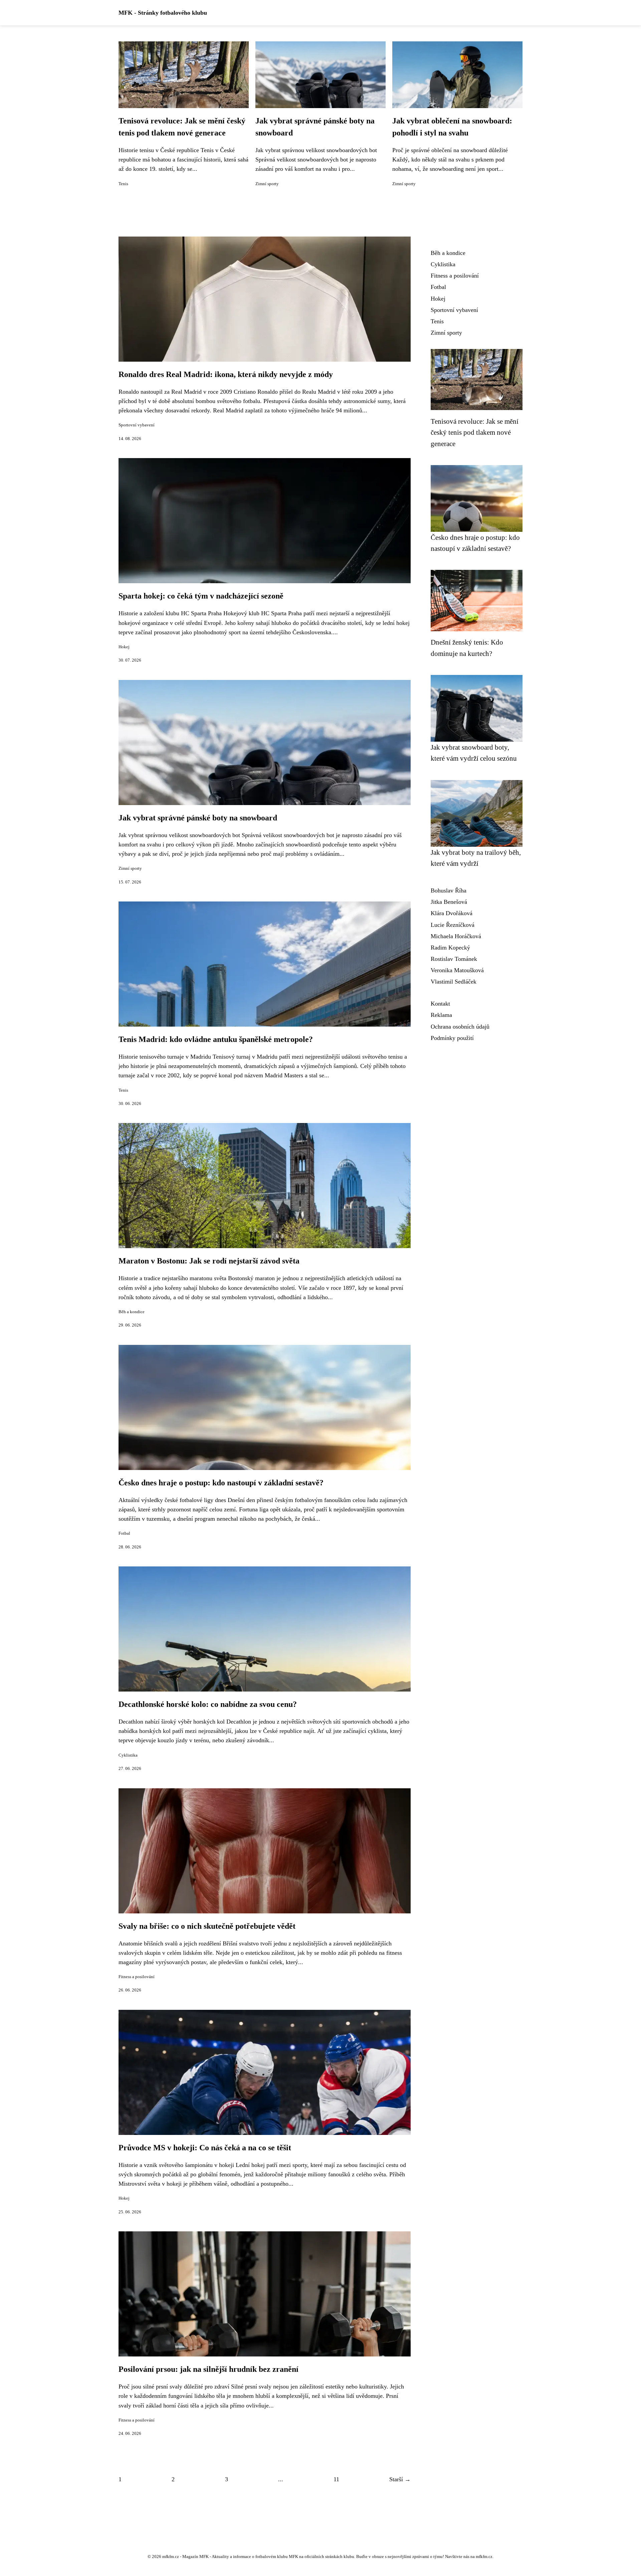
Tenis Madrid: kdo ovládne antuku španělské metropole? (216, 1039)
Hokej (124, 647)
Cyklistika (128, 1755)
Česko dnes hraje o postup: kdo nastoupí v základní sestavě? (221, 1483)
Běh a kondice (132, 1312)
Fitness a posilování (137, 1977)
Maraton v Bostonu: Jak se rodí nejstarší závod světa (209, 1261)
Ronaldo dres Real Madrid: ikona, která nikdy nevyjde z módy (226, 374)
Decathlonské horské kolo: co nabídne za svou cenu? (208, 1704)
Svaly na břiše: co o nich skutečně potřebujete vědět (207, 1926)
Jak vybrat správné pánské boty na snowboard (198, 818)
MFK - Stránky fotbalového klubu (163, 13)
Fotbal (124, 1533)
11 (336, 2479)
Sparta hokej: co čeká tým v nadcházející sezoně (201, 596)
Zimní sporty (267, 184)
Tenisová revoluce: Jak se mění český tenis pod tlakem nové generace (475, 432)
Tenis (123, 184)
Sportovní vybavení (137, 425)
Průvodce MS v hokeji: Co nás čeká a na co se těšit (205, 2148)
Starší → (400, 2479)
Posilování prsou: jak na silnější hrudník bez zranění (208, 2369)
